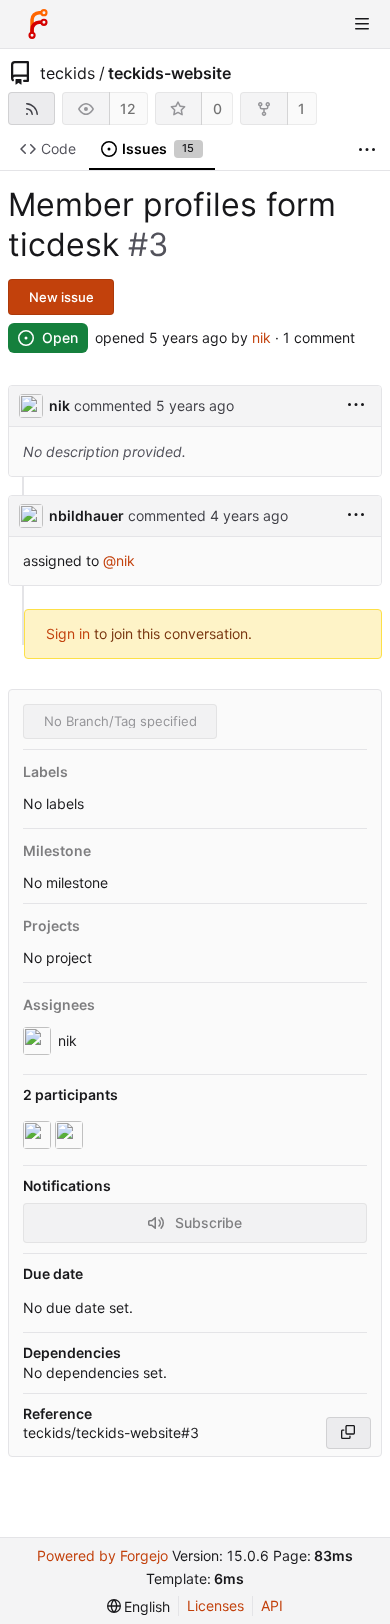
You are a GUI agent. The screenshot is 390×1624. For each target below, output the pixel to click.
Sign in (68, 633)
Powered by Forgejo (102, 1555)
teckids (67, 73)
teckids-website (169, 73)
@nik (119, 560)
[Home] (38, 24)
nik (261, 337)
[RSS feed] (31, 108)
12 (128, 108)
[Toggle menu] (362, 24)
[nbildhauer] (71, 1135)
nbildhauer (86, 515)
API (272, 1605)
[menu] (356, 405)
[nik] (39, 1135)
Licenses (215, 1605)
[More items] (367, 149)
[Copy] (348, 1433)
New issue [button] (61, 297)
